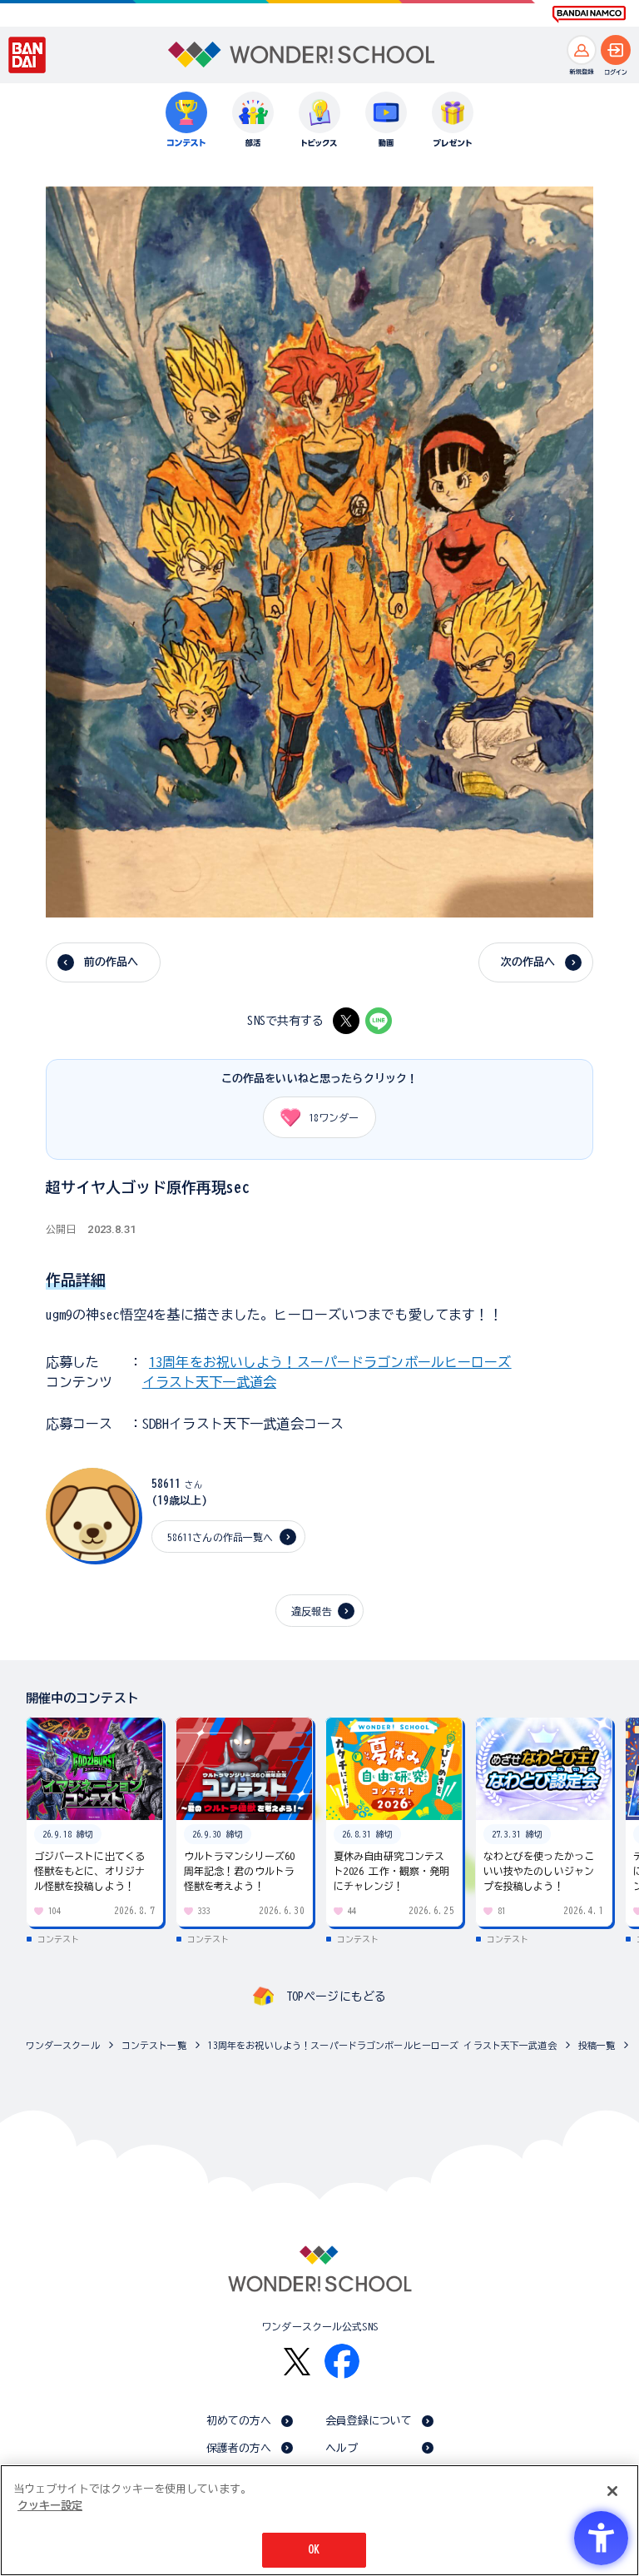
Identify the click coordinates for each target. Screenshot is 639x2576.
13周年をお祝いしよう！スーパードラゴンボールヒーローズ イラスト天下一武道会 (382, 2045)
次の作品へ (528, 962)
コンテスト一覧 (154, 2045)
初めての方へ (239, 2421)
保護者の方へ (239, 2448)
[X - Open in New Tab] (346, 1021)
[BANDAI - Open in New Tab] (27, 55)
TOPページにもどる (336, 1997)
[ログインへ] (616, 50)
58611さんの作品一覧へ (220, 1537)
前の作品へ (111, 962)
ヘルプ (342, 2448)
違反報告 (312, 1611)
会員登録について (369, 2421)
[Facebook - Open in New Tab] (342, 2361)
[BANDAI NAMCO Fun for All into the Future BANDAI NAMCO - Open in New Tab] (589, 14)
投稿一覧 (597, 2045)
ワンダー (334, 1117)
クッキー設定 (50, 2506)
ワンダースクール (63, 2045)
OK (314, 2550)
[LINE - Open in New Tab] (379, 1021)
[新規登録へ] (582, 50)
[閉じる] (612, 2491)
